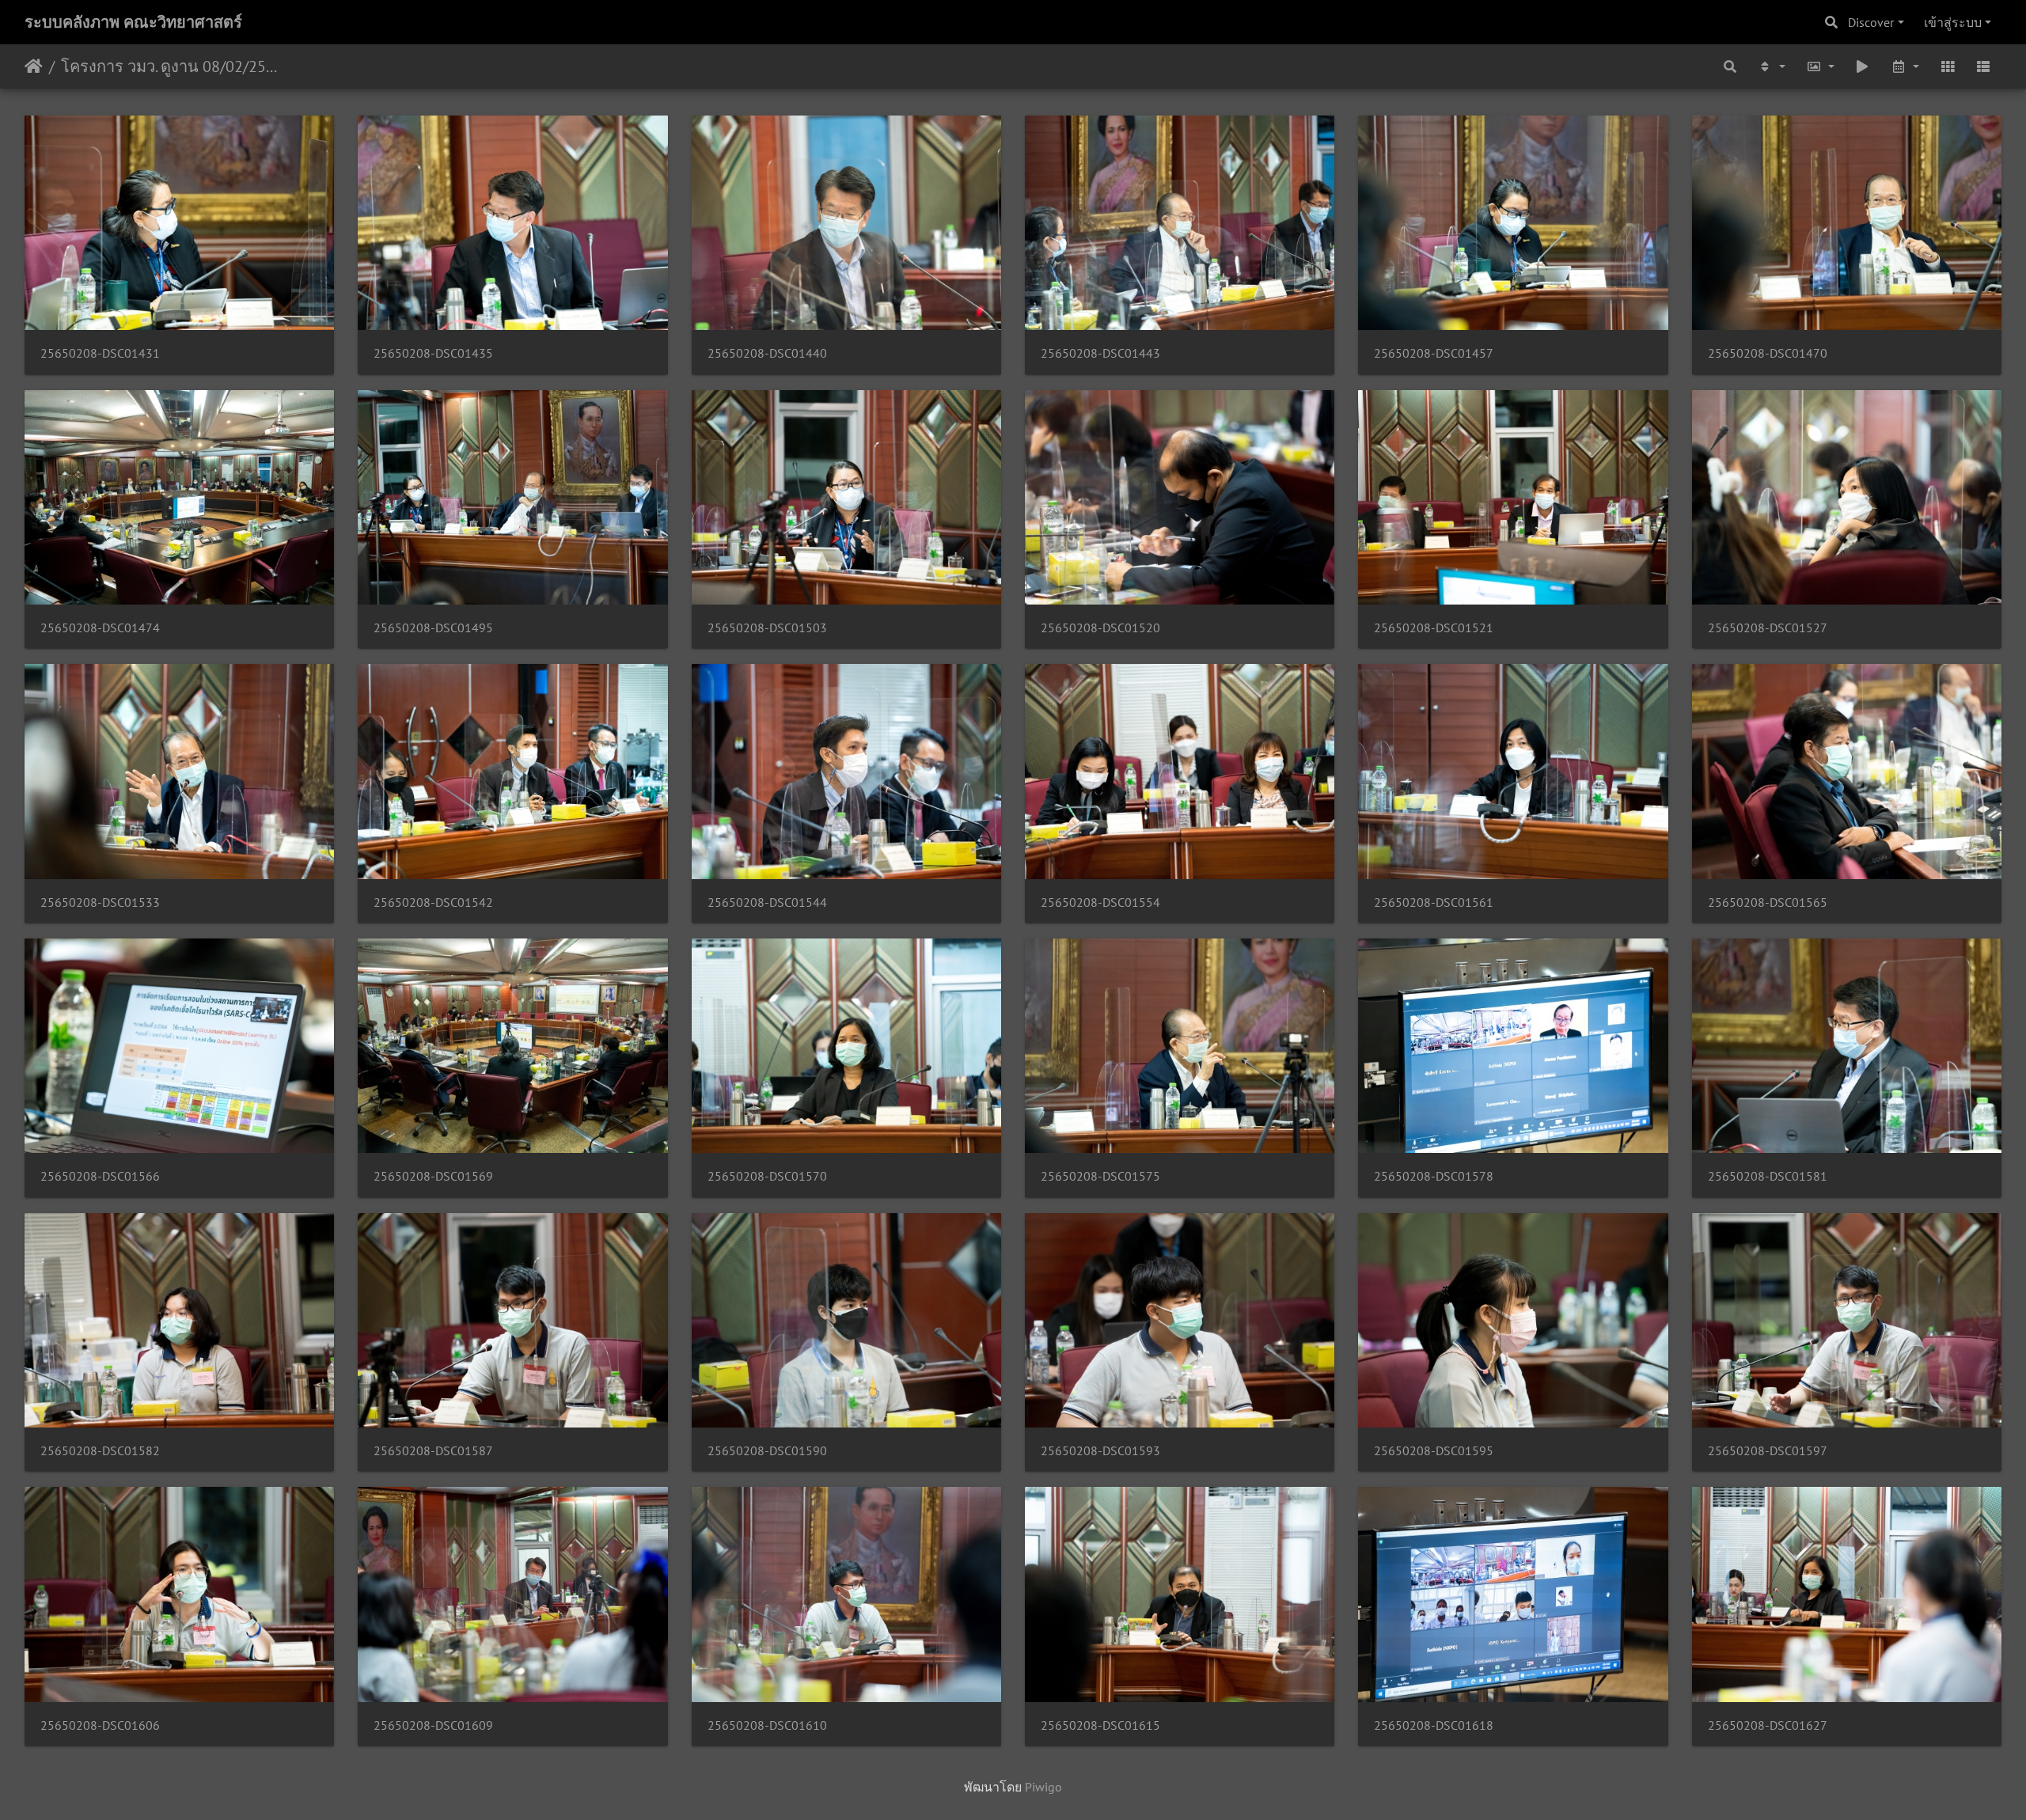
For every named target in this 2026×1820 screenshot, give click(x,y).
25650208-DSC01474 (100, 628)
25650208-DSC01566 (100, 1176)
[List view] (1983, 66)
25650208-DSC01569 (433, 1176)
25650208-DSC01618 (1434, 1725)
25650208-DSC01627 (1768, 1725)
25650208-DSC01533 (100, 902)
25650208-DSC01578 (1434, 1176)
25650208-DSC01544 (767, 902)
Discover (1871, 22)
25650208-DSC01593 (1100, 1451)
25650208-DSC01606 (100, 1725)
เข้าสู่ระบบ (1953, 22)
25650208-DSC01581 (1768, 1176)
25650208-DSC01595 (1434, 1451)
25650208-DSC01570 (767, 1176)
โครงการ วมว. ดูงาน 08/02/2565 (171, 66)
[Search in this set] (1731, 66)
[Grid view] (1948, 66)
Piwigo (1043, 1787)
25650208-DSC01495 (433, 628)
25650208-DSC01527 (1768, 628)
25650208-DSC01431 (100, 353)
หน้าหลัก (34, 66)
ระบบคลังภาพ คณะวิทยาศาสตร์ (133, 22)
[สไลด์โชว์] (1863, 66)
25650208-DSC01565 (1768, 902)
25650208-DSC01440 (767, 353)
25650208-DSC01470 (1768, 353)
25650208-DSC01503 (767, 628)
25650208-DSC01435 (433, 353)
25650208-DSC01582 (100, 1451)
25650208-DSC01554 (1100, 902)
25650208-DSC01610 (767, 1725)
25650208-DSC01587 (433, 1451)
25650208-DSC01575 (1100, 1176)
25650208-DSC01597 (1768, 1451)
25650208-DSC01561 (1434, 902)
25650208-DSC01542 (433, 902)
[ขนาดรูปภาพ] (1820, 66)
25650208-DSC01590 (767, 1451)
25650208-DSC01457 (1434, 353)
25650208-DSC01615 (1100, 1725)
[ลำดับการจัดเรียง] (1771, 66)
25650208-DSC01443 (1100, 353)
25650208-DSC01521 (1434, 628)
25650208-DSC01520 (1100, 628)
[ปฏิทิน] (1905, 66)
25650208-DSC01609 (433, 1725)
